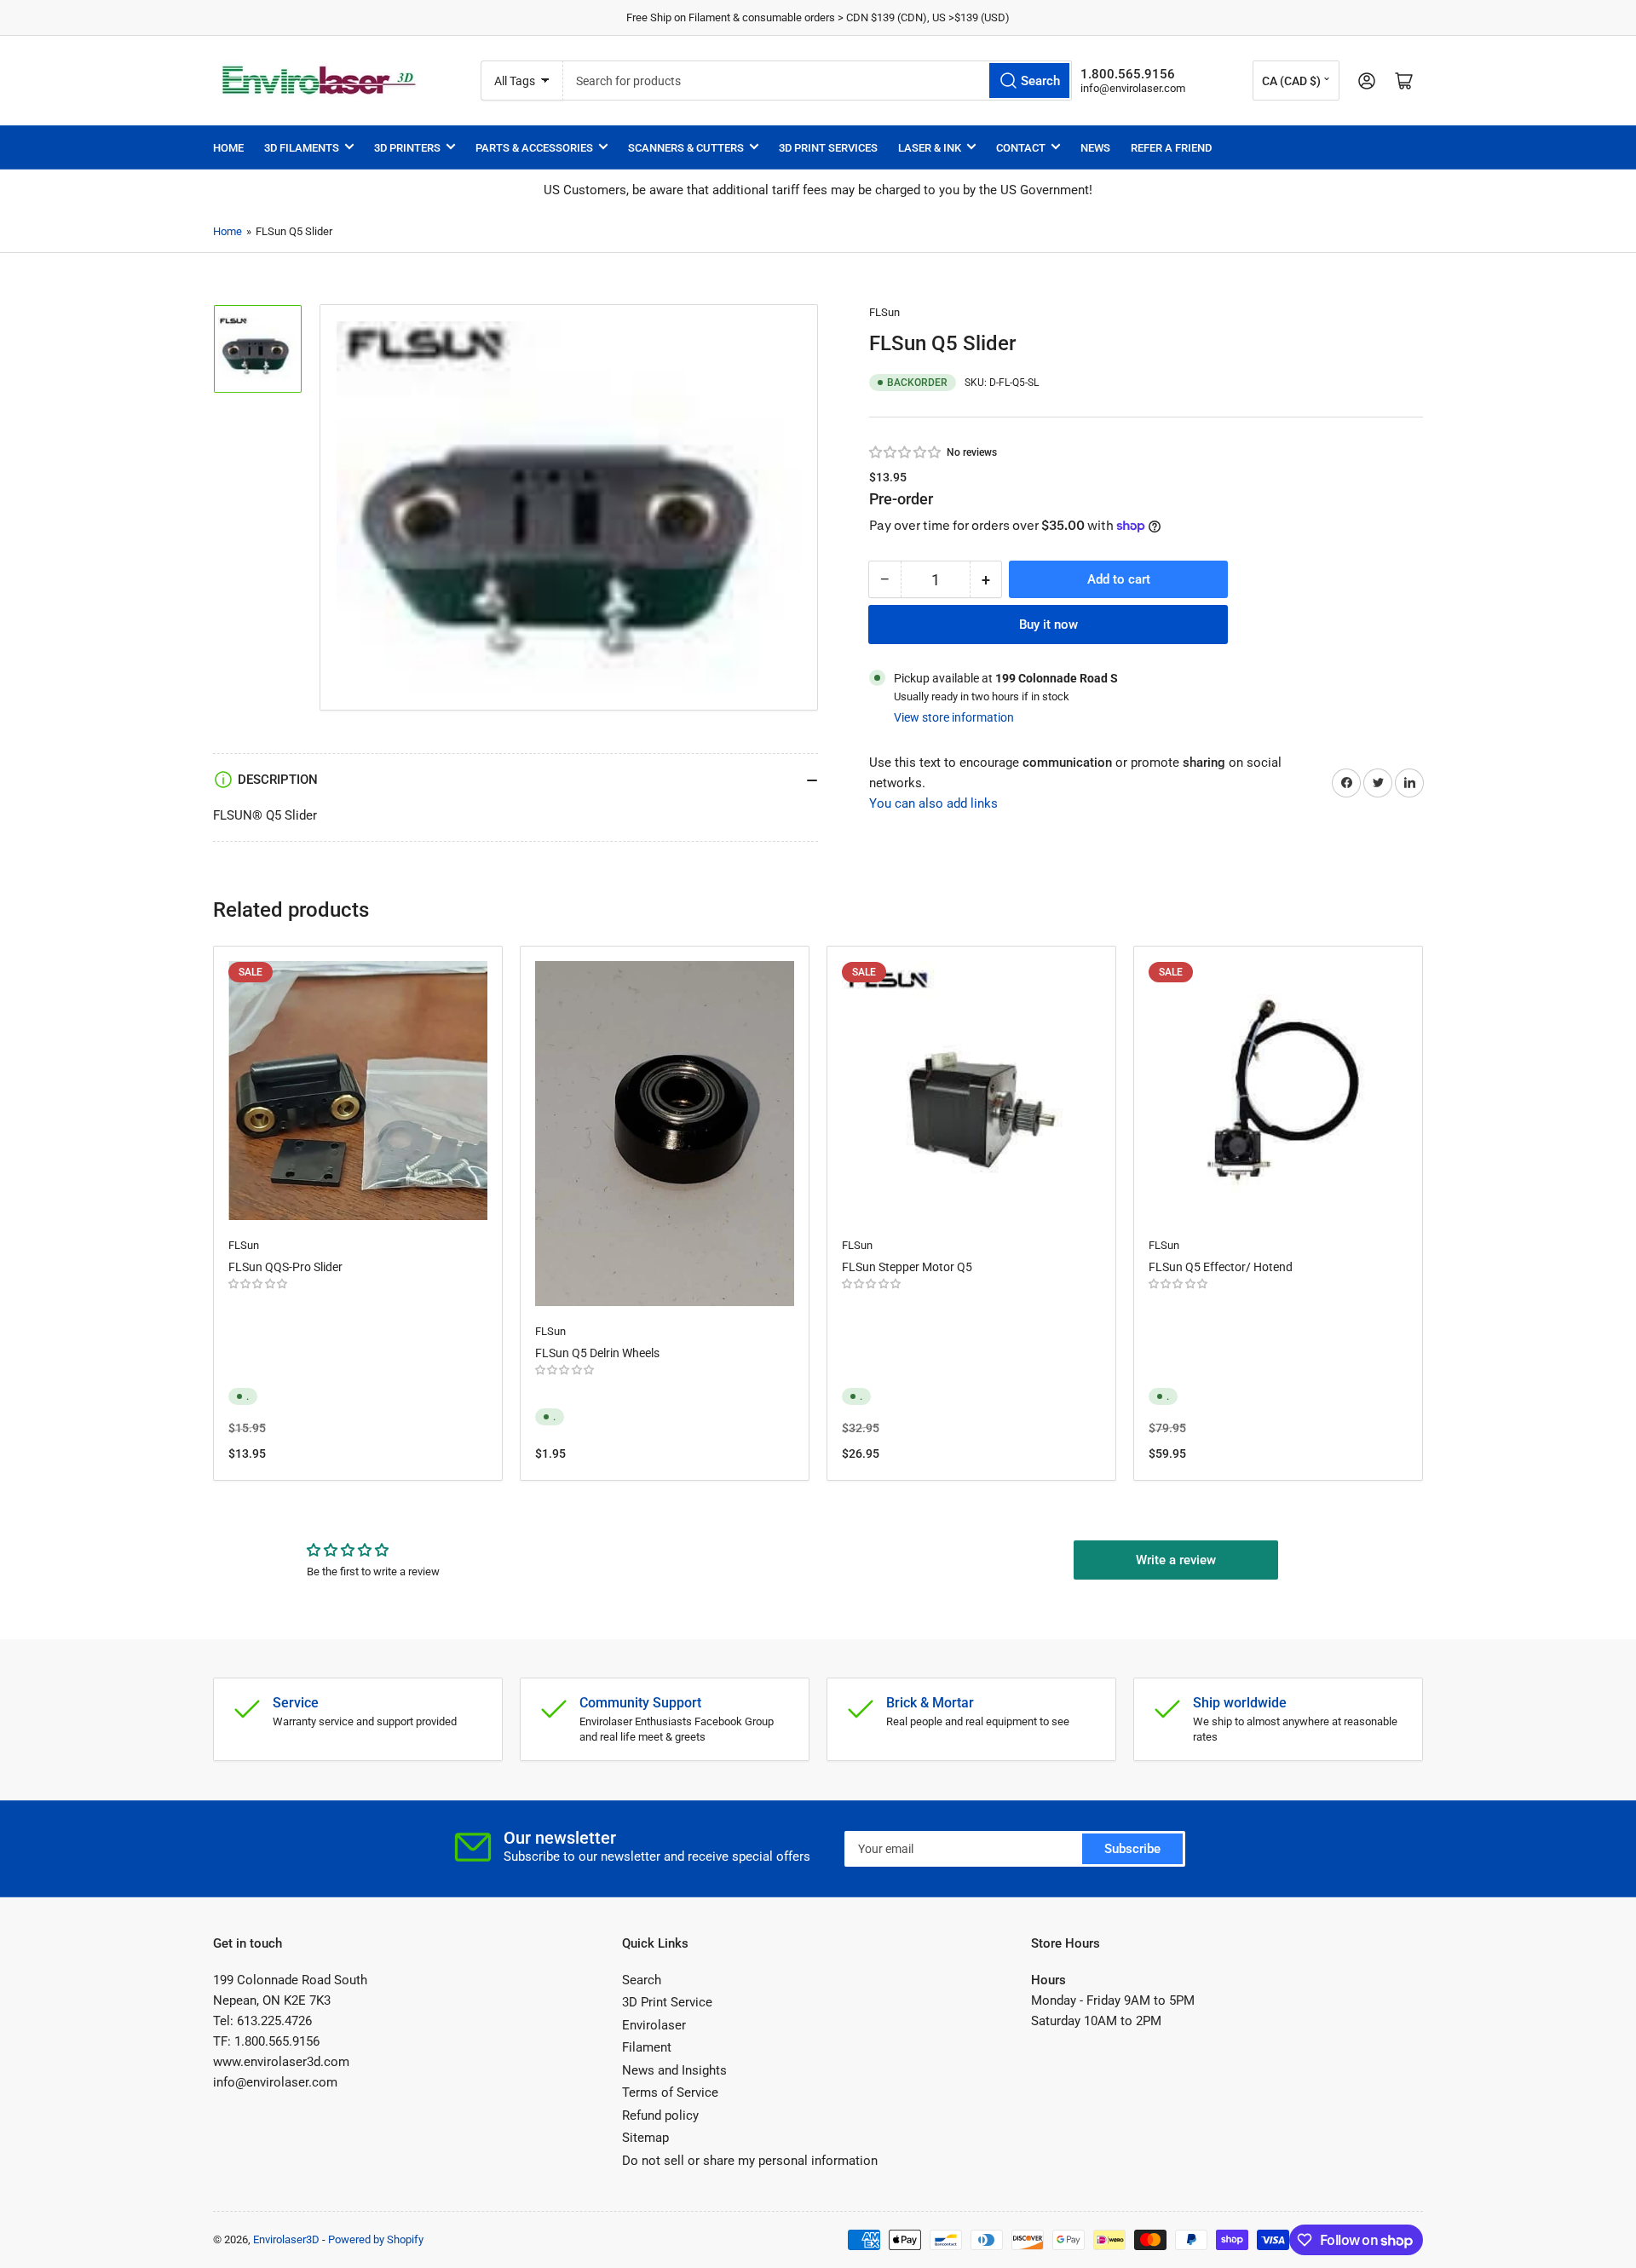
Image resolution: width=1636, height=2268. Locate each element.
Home (228, 148)
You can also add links (933, 803)
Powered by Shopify (376, 2239)
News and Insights (674, 2070)
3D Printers (407, 148)
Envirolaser (654, 2025)
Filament (647, 2047)
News (1095, 148)
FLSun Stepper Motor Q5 (907, 1267)
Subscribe (1132, 1849)
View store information (954, 717)
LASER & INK (930, 148)
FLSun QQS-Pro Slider (285, 1267)
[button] (906, 452)
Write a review (1176, 1560)
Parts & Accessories (534, 148)
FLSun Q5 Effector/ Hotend (1221, 1267)
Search (642, 1980)
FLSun (884, 312)
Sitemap (645, 2138)
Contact (1021, 148)
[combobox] (817, 81)
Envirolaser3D (286, 2239)
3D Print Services (828, 148)
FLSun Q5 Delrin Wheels (597, 1353)
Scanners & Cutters (686, 148)
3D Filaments (302, 148)
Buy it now (1048, 625)
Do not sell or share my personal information (750, 2161)
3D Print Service (667, 2002)
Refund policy (660, 2115)
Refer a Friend (1171, 148)
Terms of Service (670, 2092)
